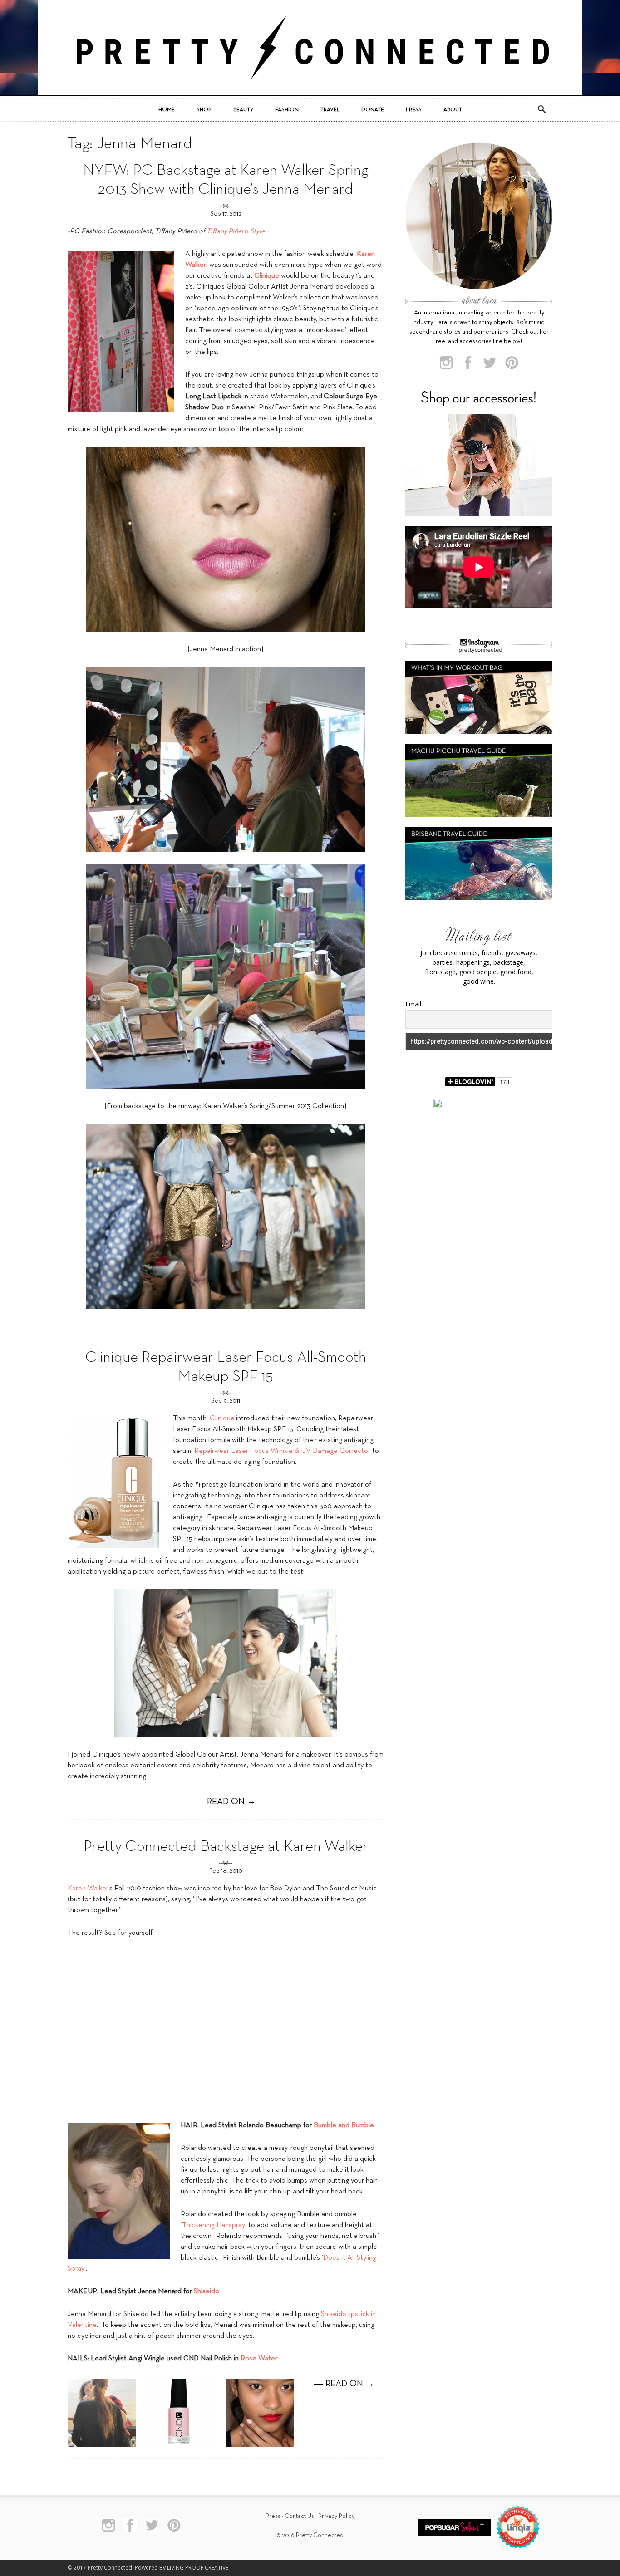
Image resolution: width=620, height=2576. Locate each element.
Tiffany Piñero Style (236, 231)
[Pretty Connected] (310, 48)
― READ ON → (226, 1802)
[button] (541, 110)
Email (413, 1004)
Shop (204, 110)
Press (414, 110)
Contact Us (299, 2516)
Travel (330, 110)
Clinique (222, 1418)
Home (167, 110)
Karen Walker (88, 1889)
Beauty (243, 110)
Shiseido (207, 2291)
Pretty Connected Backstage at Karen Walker (226, 1847)
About (453, 110)
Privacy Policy (336, 2516)
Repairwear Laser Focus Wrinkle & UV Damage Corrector (282, 1451)
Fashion (287, 110)
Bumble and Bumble (344, 2125)
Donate (373, 110)
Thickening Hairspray (214, 2225)
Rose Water (259, 2359)
